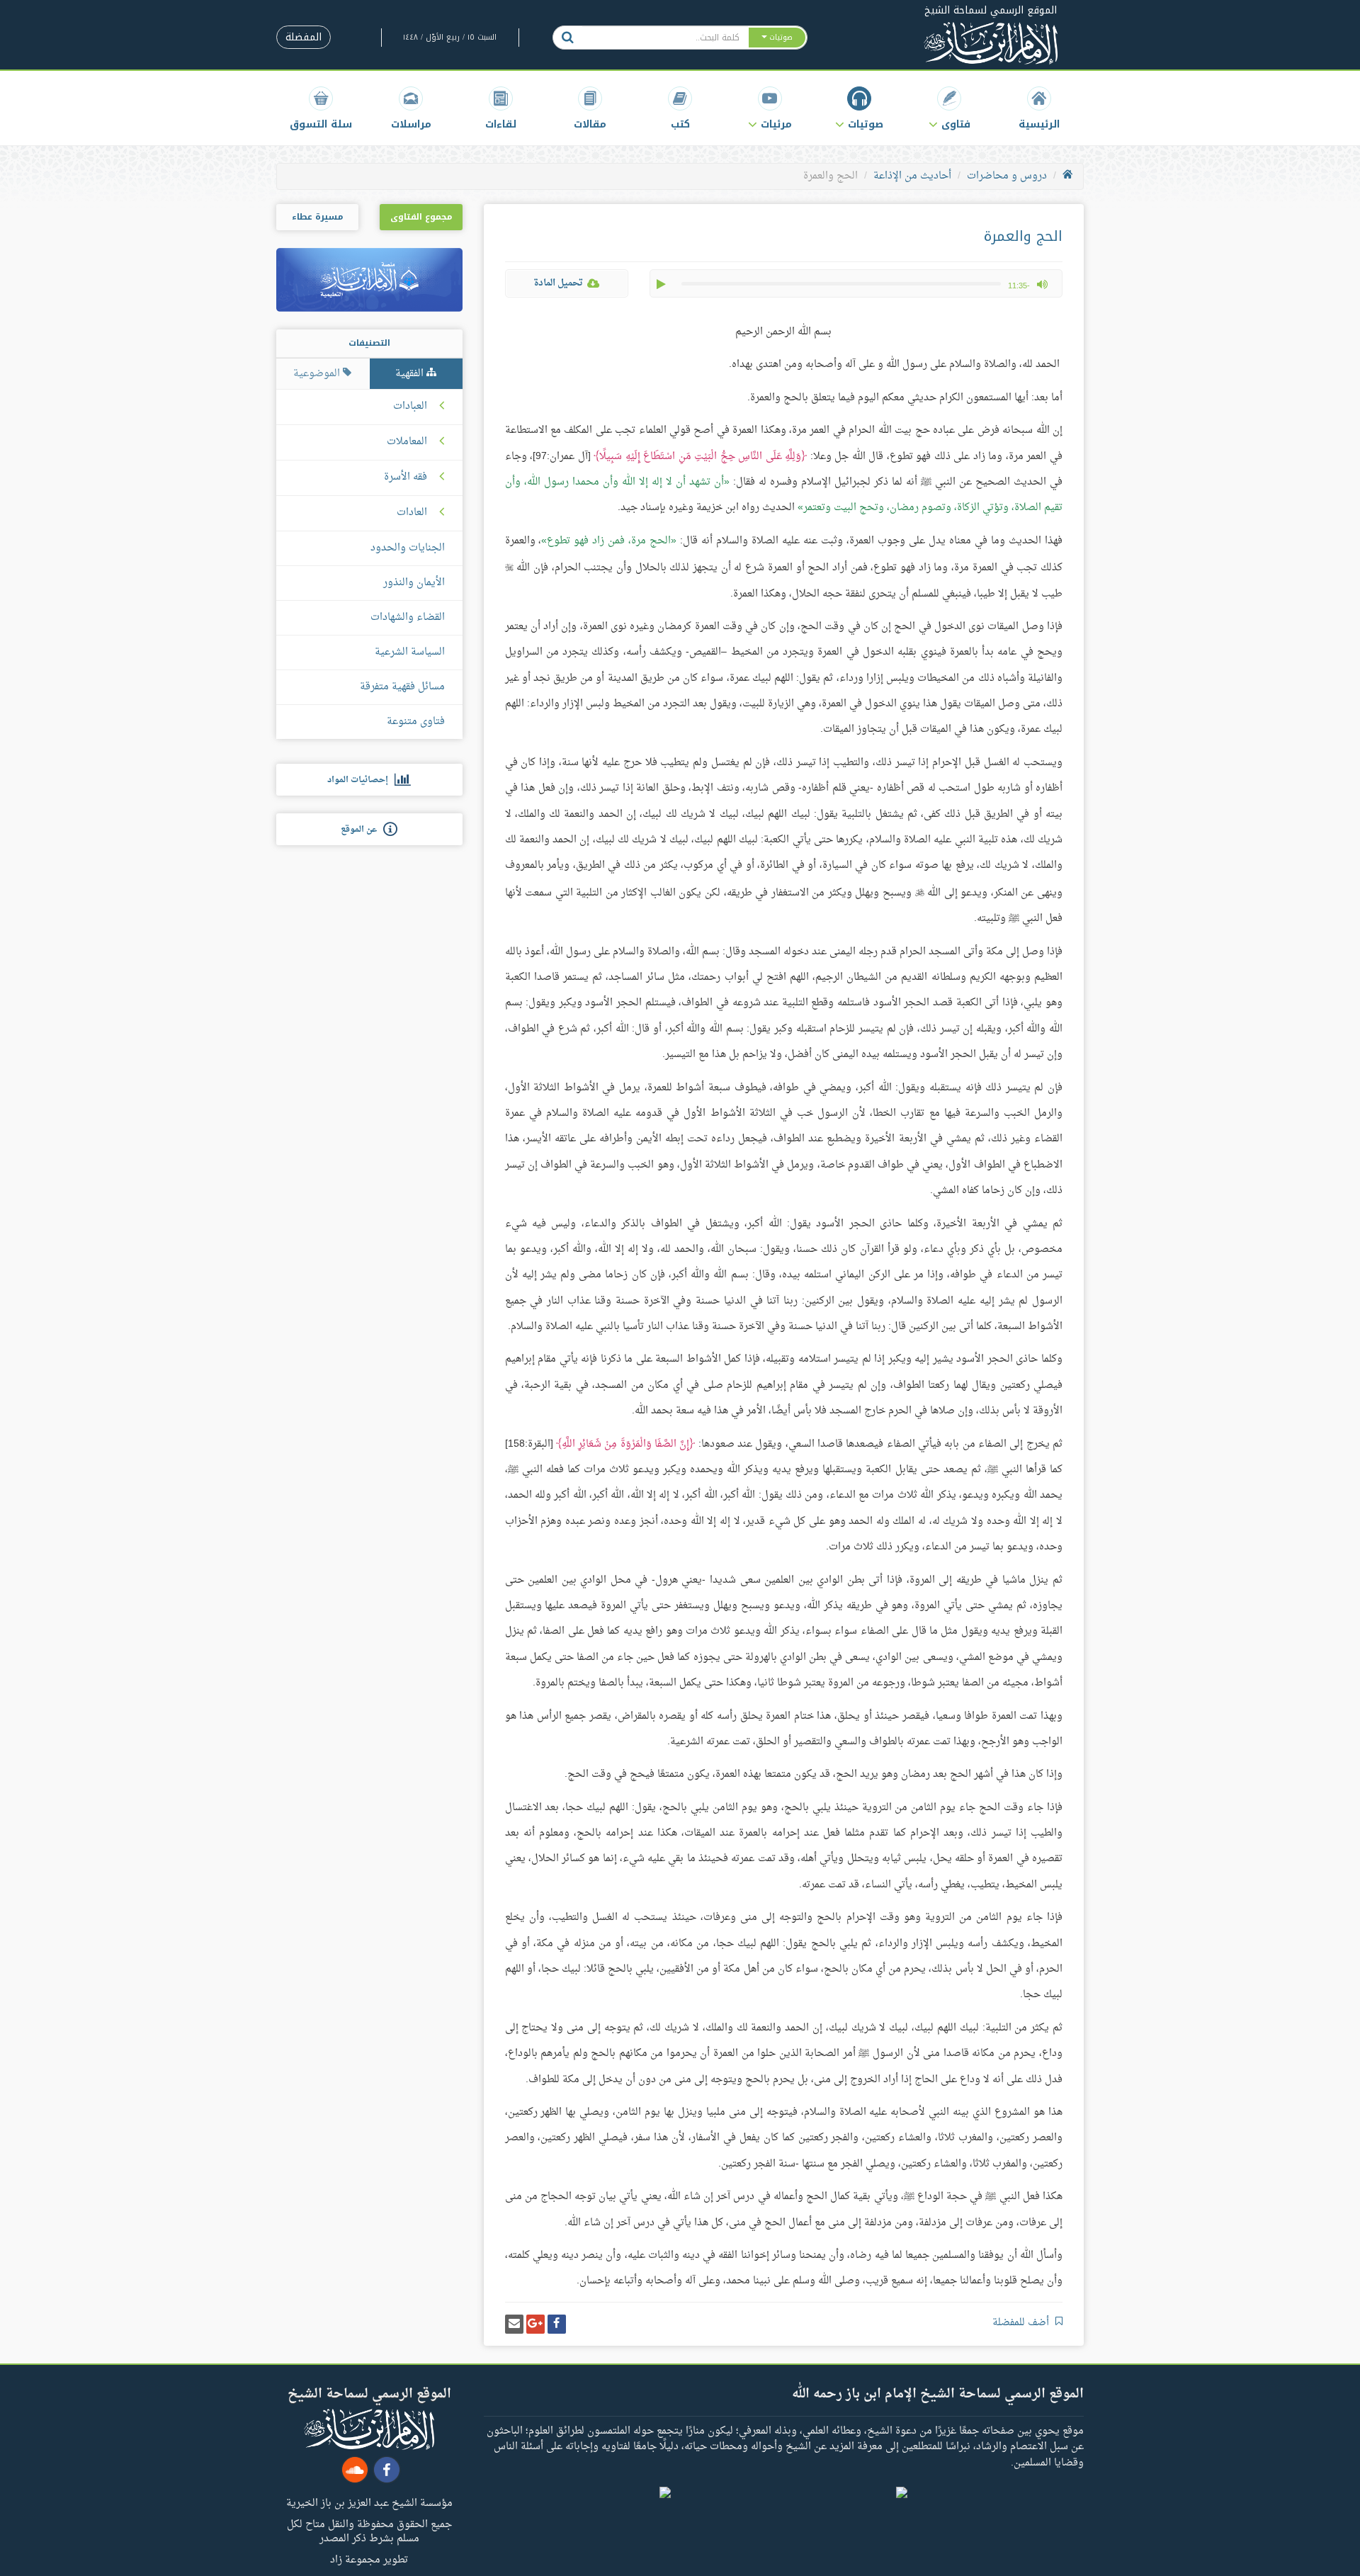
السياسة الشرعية (410, 652)
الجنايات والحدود (408, 548)
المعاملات (407, 442)
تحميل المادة (558, 283)
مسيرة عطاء (317, 217)
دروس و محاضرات (1007, 176)
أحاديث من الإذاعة (912, 176)
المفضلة (304, 37)
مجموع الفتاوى (421, 217)
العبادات (410, 407)
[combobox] (665, 38)
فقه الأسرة (406, 478)
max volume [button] (1042, 284)
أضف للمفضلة (1022, 2323)
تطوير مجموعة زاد (369, 2559)
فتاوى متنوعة (416, 722)
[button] (950, 108)
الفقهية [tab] (411, 374)
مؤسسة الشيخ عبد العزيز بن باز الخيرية (369, 2502)
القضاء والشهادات (408, 617)
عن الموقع (362, 830)
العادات (412, 513)
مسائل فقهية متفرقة (402, 687)
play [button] (662, 284)
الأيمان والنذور (414, 583)
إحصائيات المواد (361, 780)
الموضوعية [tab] (318, 374)
